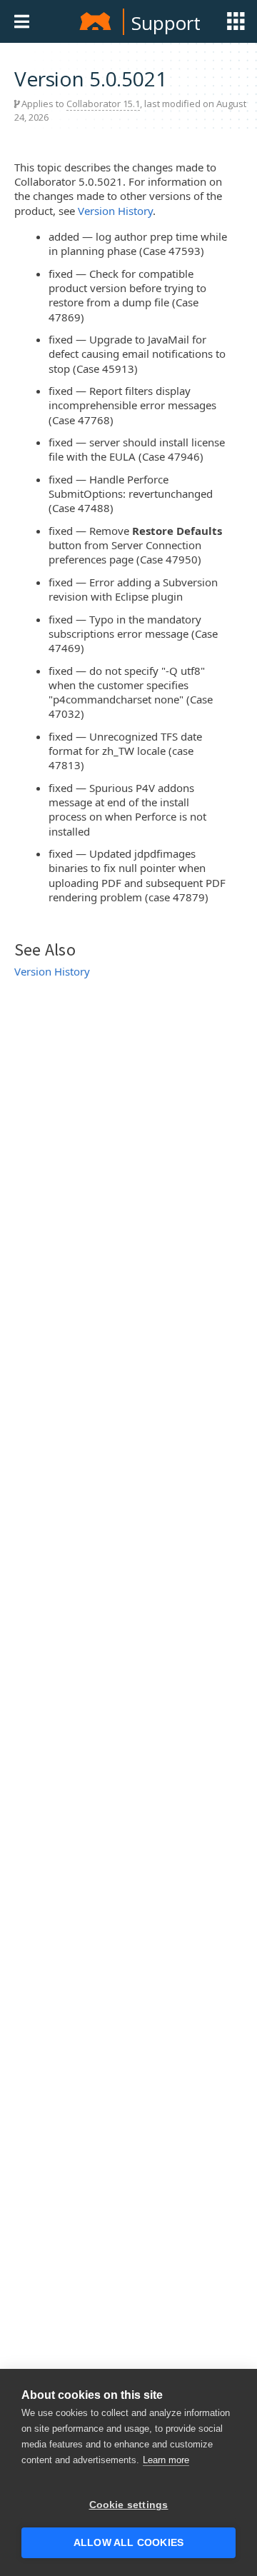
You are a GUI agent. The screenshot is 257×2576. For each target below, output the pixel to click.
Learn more (166, 2460)
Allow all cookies (128, 2543)
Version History (115, 211)
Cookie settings (129, 2505)
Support (166, 23)
